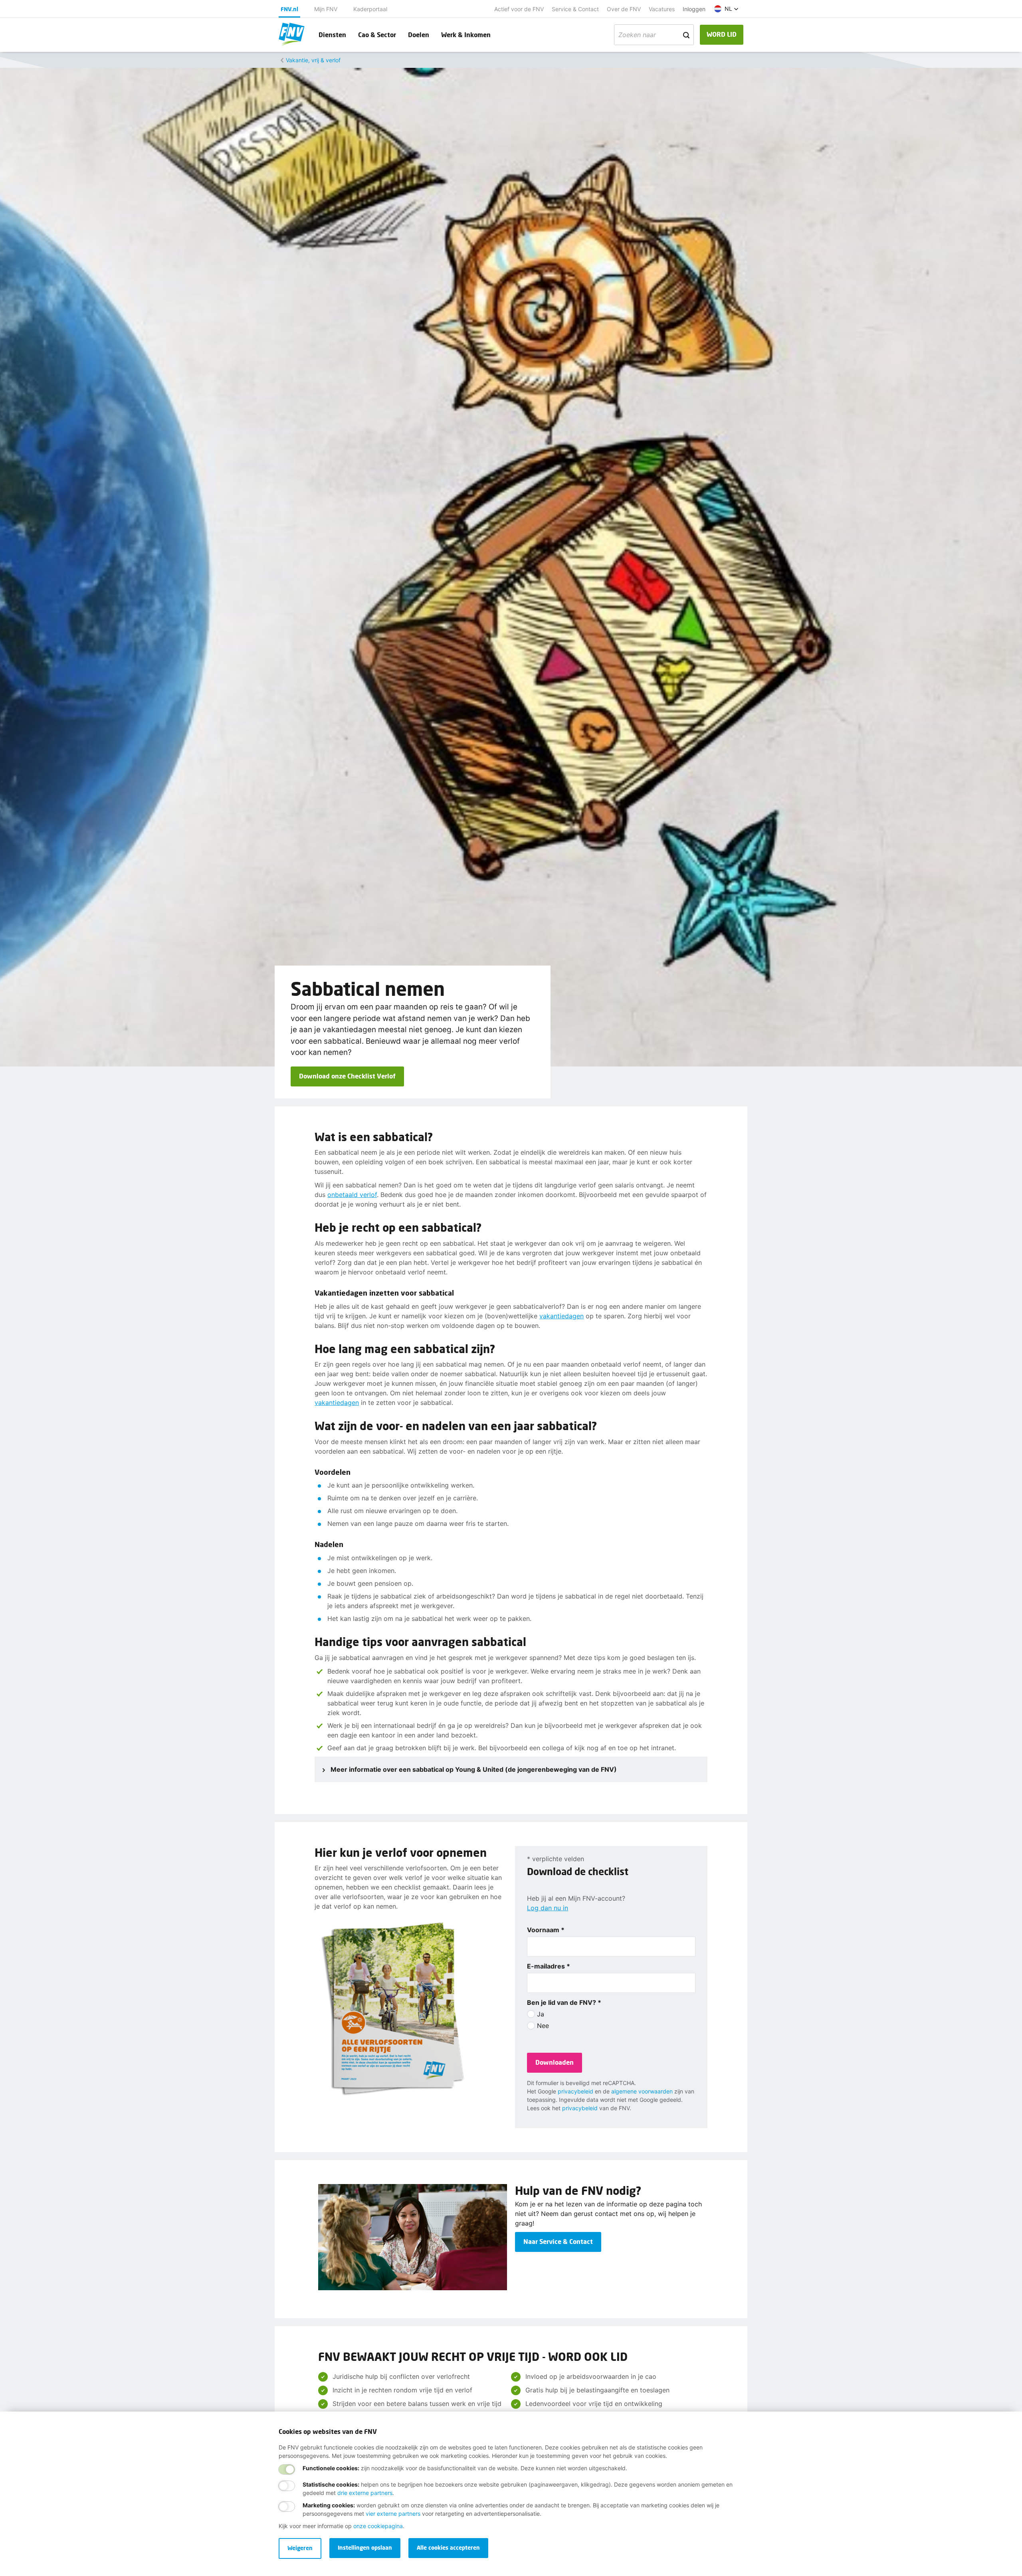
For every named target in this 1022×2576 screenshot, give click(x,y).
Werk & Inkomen (466, 35)
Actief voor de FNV (519, 9)
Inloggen (694, 9)
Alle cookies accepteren (448, 2547)
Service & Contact (575, 9)
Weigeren (300, 2548)
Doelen (419, 35)
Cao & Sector (377, 35)
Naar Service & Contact (558, 2241)
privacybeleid (575, 2091)
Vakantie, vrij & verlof (313, 60)
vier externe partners (393, 2514)
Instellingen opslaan (365, 2547)
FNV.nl (289, 9)
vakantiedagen (562, 1316)
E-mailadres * (549, 1966)
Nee (543, 2026)
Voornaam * (546, 1930)
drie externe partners (365, 2493)
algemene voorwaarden (642, 2091)
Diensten (332, 35)
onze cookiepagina (378, 2526)
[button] (726, 9)
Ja (541, 2014)
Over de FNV (624, 9)
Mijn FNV (326, 9)
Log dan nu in (548, 1908)
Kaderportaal (370, 9)
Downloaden (555, 2062)
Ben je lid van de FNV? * (564, 2002)
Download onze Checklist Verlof (347, 1076)
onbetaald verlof (352, 1195)
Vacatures (662, 9)
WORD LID (722, 34)
